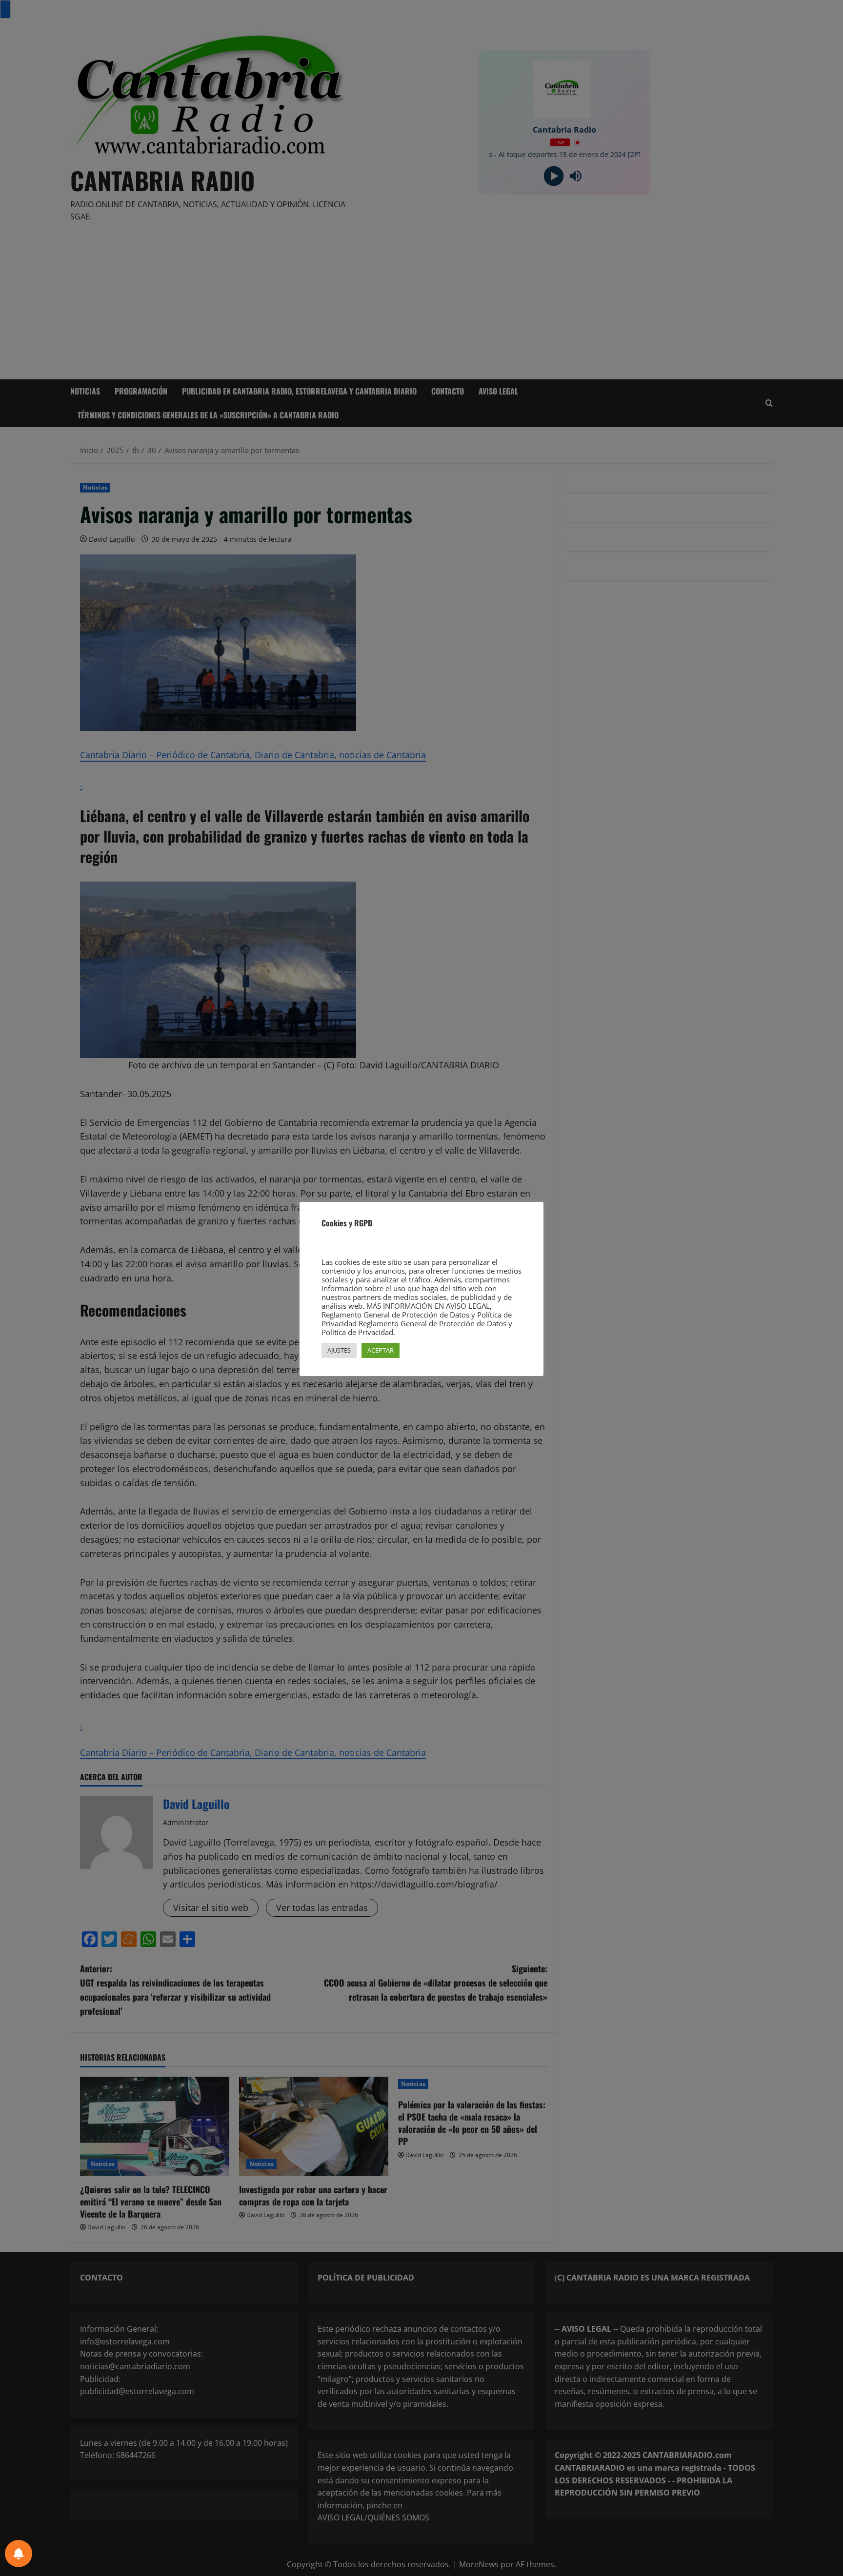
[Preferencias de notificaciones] (19, 2554)
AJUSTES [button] (339, 1350)
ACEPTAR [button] (381, 1350)
